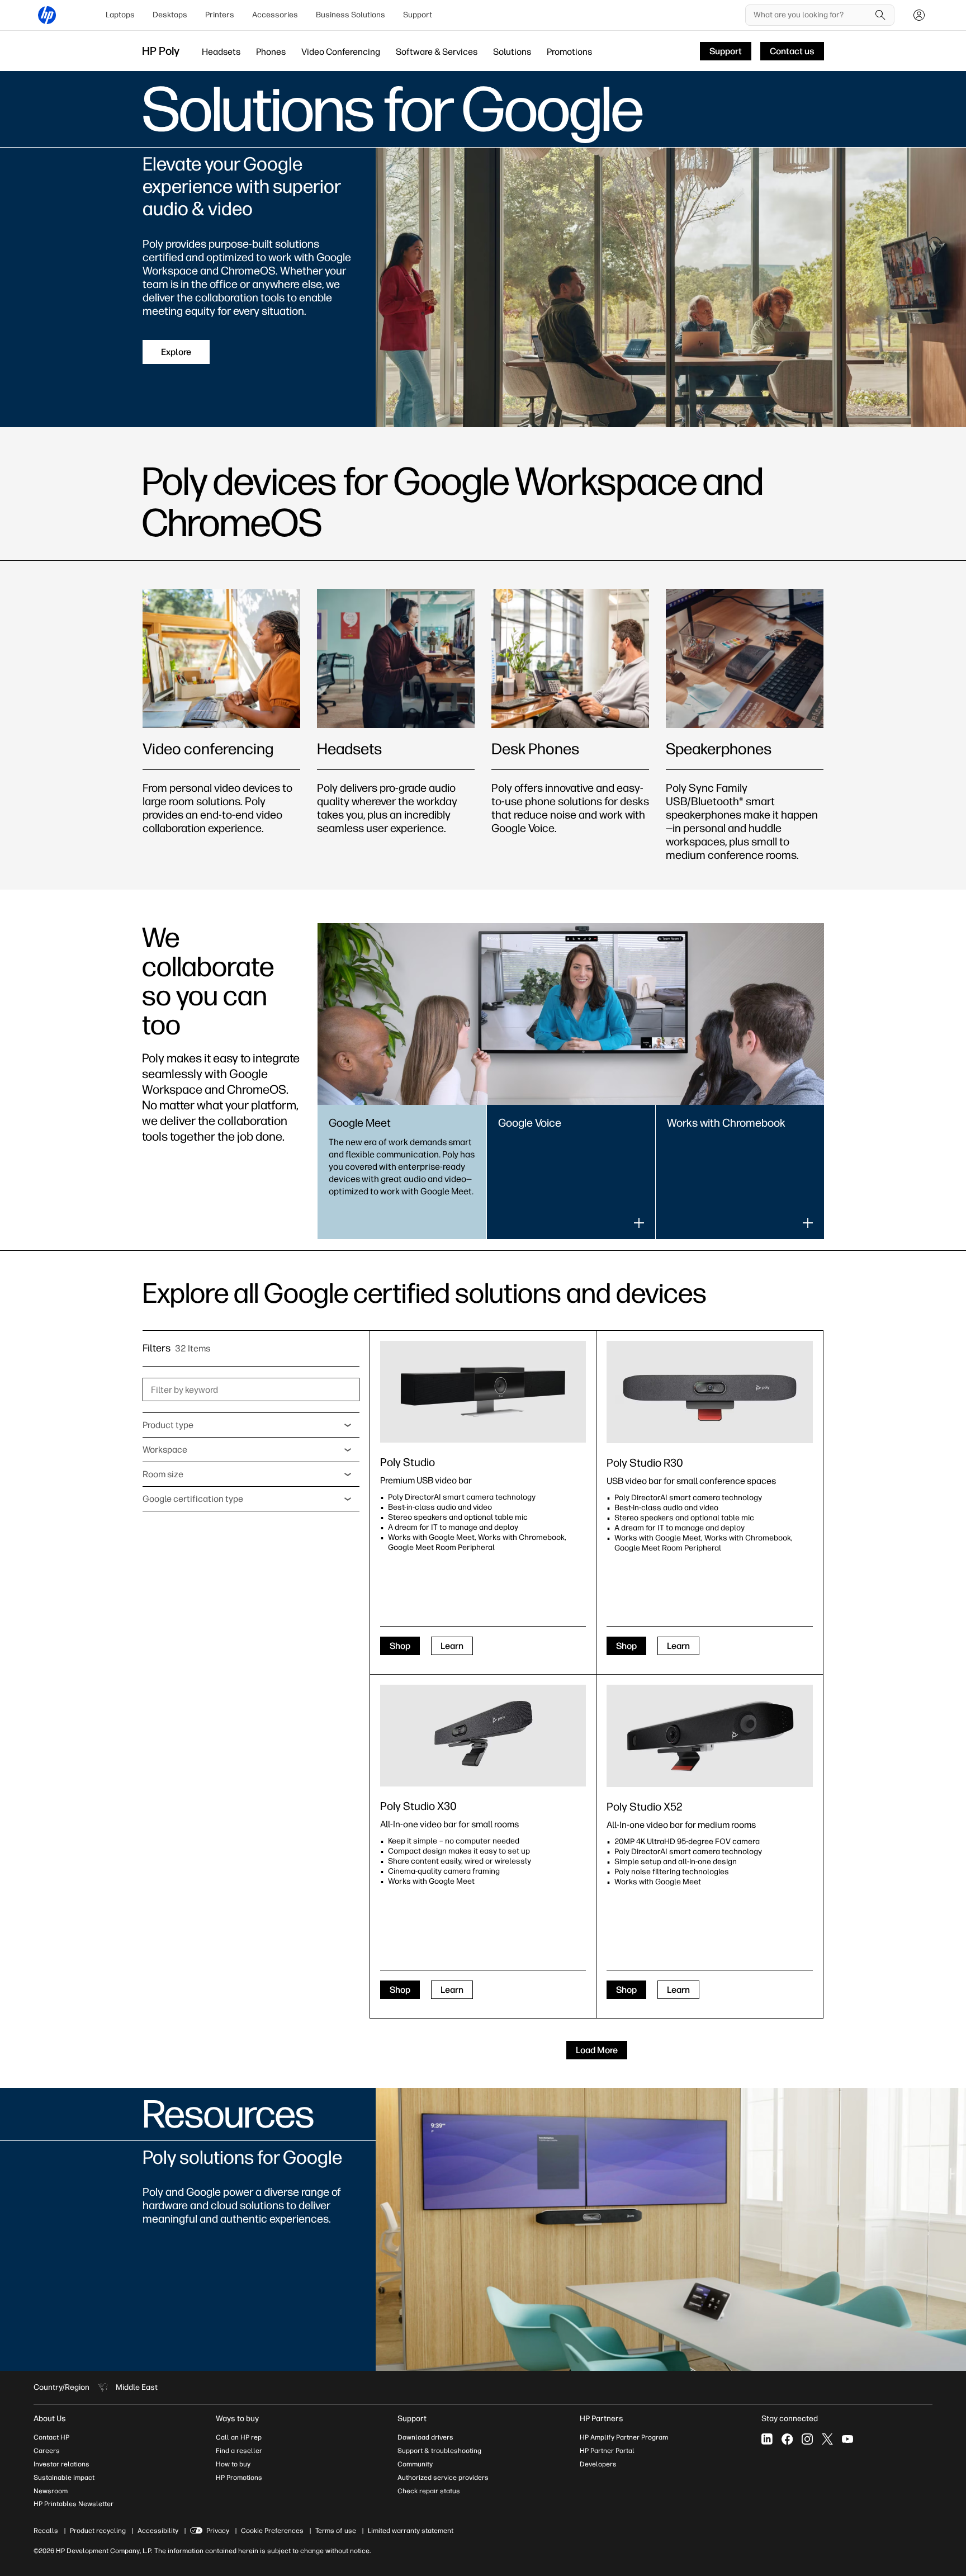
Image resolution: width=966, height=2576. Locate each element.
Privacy (218, 2531)
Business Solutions (351, 15)
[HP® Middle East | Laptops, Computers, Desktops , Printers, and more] (47, 15)
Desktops (170, 15)
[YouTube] (847, 2439)
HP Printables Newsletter (74, 2504)
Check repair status (429, 2491)
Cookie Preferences (272, 2531)
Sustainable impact (64, 2478)
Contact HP (51, 2437)
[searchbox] (811, 15)
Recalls (46, 2531)
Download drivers (425, 2437)
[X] (827, 2439)
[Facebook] (787, 2439)
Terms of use (336, 2531)
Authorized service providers (443, 2478)
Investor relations (61, 2464)
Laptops (120, 15)
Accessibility (158, 2531)
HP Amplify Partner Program (624, 2437)
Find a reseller (239, 2451)
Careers (47, 2451)
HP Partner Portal (607, 2451)
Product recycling (98, 2531)
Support (418, 15)
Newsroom (51, 2491)
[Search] (880, 15)
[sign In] (919, 15)
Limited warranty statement (411, 2531)
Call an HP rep (239, 2437)
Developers (598, 2464)
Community (415, 2464)
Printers (220, 15)
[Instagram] (807, 2439)
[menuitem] (120, 15)
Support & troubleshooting (439, 2451)
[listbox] (251, 1425)
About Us (50, 2419)
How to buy (233, 2464)
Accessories (275, 15)
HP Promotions (239, 2478)
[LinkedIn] (767, 2439)
